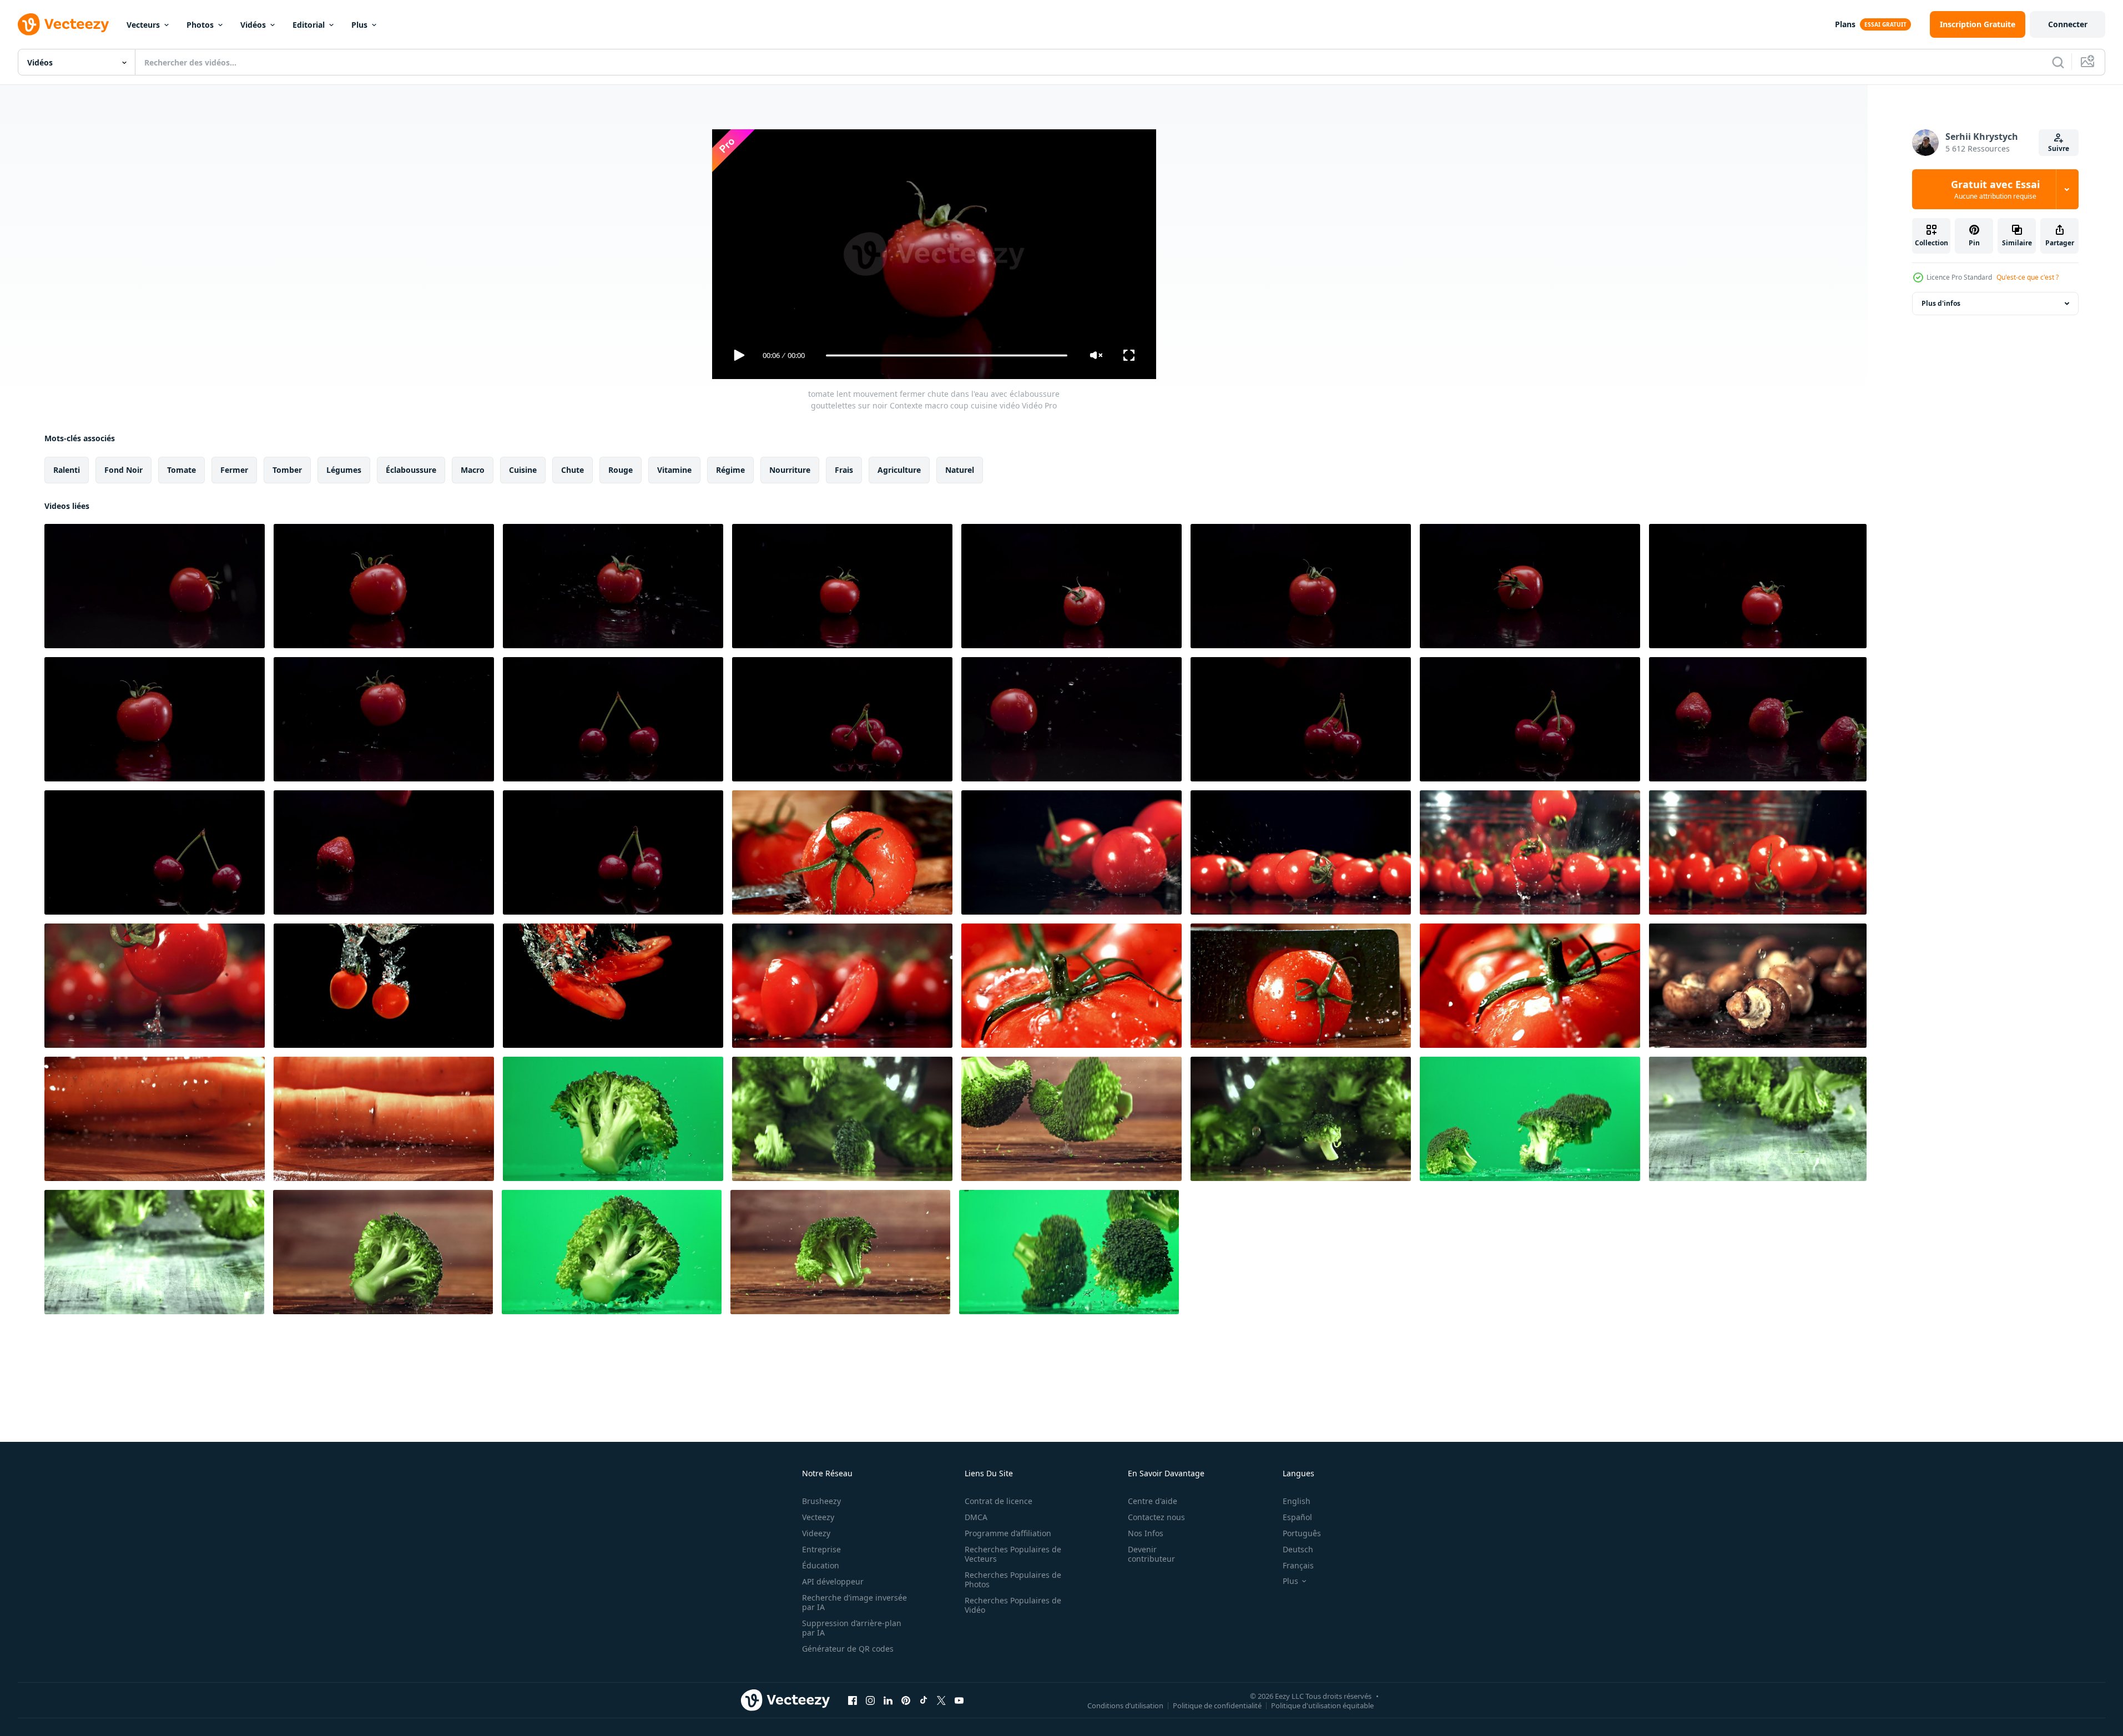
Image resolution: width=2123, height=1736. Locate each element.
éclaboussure (411, 470)
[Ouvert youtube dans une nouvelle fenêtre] (959, 1700)
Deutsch (1298, 1549)
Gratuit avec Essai (1995, 189)
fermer (234, 470)
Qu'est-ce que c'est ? (2028, 277)
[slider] (946, 355)
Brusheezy (821, 1501)
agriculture (899, 470)
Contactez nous (1156, 1517)
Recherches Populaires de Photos (1013, 1579)
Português (1302, 1533)
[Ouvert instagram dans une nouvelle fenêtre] (870, 1700)
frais (844, 470)
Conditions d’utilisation (1125, 1705)
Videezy (816, 1533)
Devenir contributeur (1151, 1554)
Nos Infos (1146, 1533)
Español (1297, 1517)
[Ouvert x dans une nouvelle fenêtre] (941, 1700)
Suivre (2059, 148)
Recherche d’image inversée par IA (854, 1602)
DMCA (976, 1517)
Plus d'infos (1941, 303)
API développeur (833, 1581)
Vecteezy (818, 1517)
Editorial (309, 25)
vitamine (674, 470)
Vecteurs (143, 25)
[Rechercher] (2058, 62)
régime (730, 470)
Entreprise (821, 1549)
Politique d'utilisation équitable (1322, 1705)
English (1297, 1501)
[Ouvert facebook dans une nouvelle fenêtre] (853, 1700)
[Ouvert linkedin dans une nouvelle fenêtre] (888, 1700)
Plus (359, 25)
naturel (960, 470)
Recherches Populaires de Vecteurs (1013, 1554)
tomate (181, 470)
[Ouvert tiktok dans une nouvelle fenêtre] (924, 1700)
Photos (200, 25)
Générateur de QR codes (848, 1649)
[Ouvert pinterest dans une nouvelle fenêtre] (906, 1700)
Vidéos (253, 25)
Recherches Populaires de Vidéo (1013, 1605)
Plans (1845, 24)
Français (1298, 1565)
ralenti (67, 470)
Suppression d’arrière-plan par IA (852, 1628)
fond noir (123, 470)
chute (573, 470)
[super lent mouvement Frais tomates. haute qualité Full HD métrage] (842, 852)
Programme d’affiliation (1008, 1533)
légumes (344, 470)
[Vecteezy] (63, 24)
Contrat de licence (999, 1501)
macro (473, 470)
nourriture (790, 470)
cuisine (523, 470)
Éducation (821, 1565)
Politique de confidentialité (1217, 1705)
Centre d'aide (1153, 1501)
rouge (621, 470)
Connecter (2068, 24)
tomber (287, 470)
